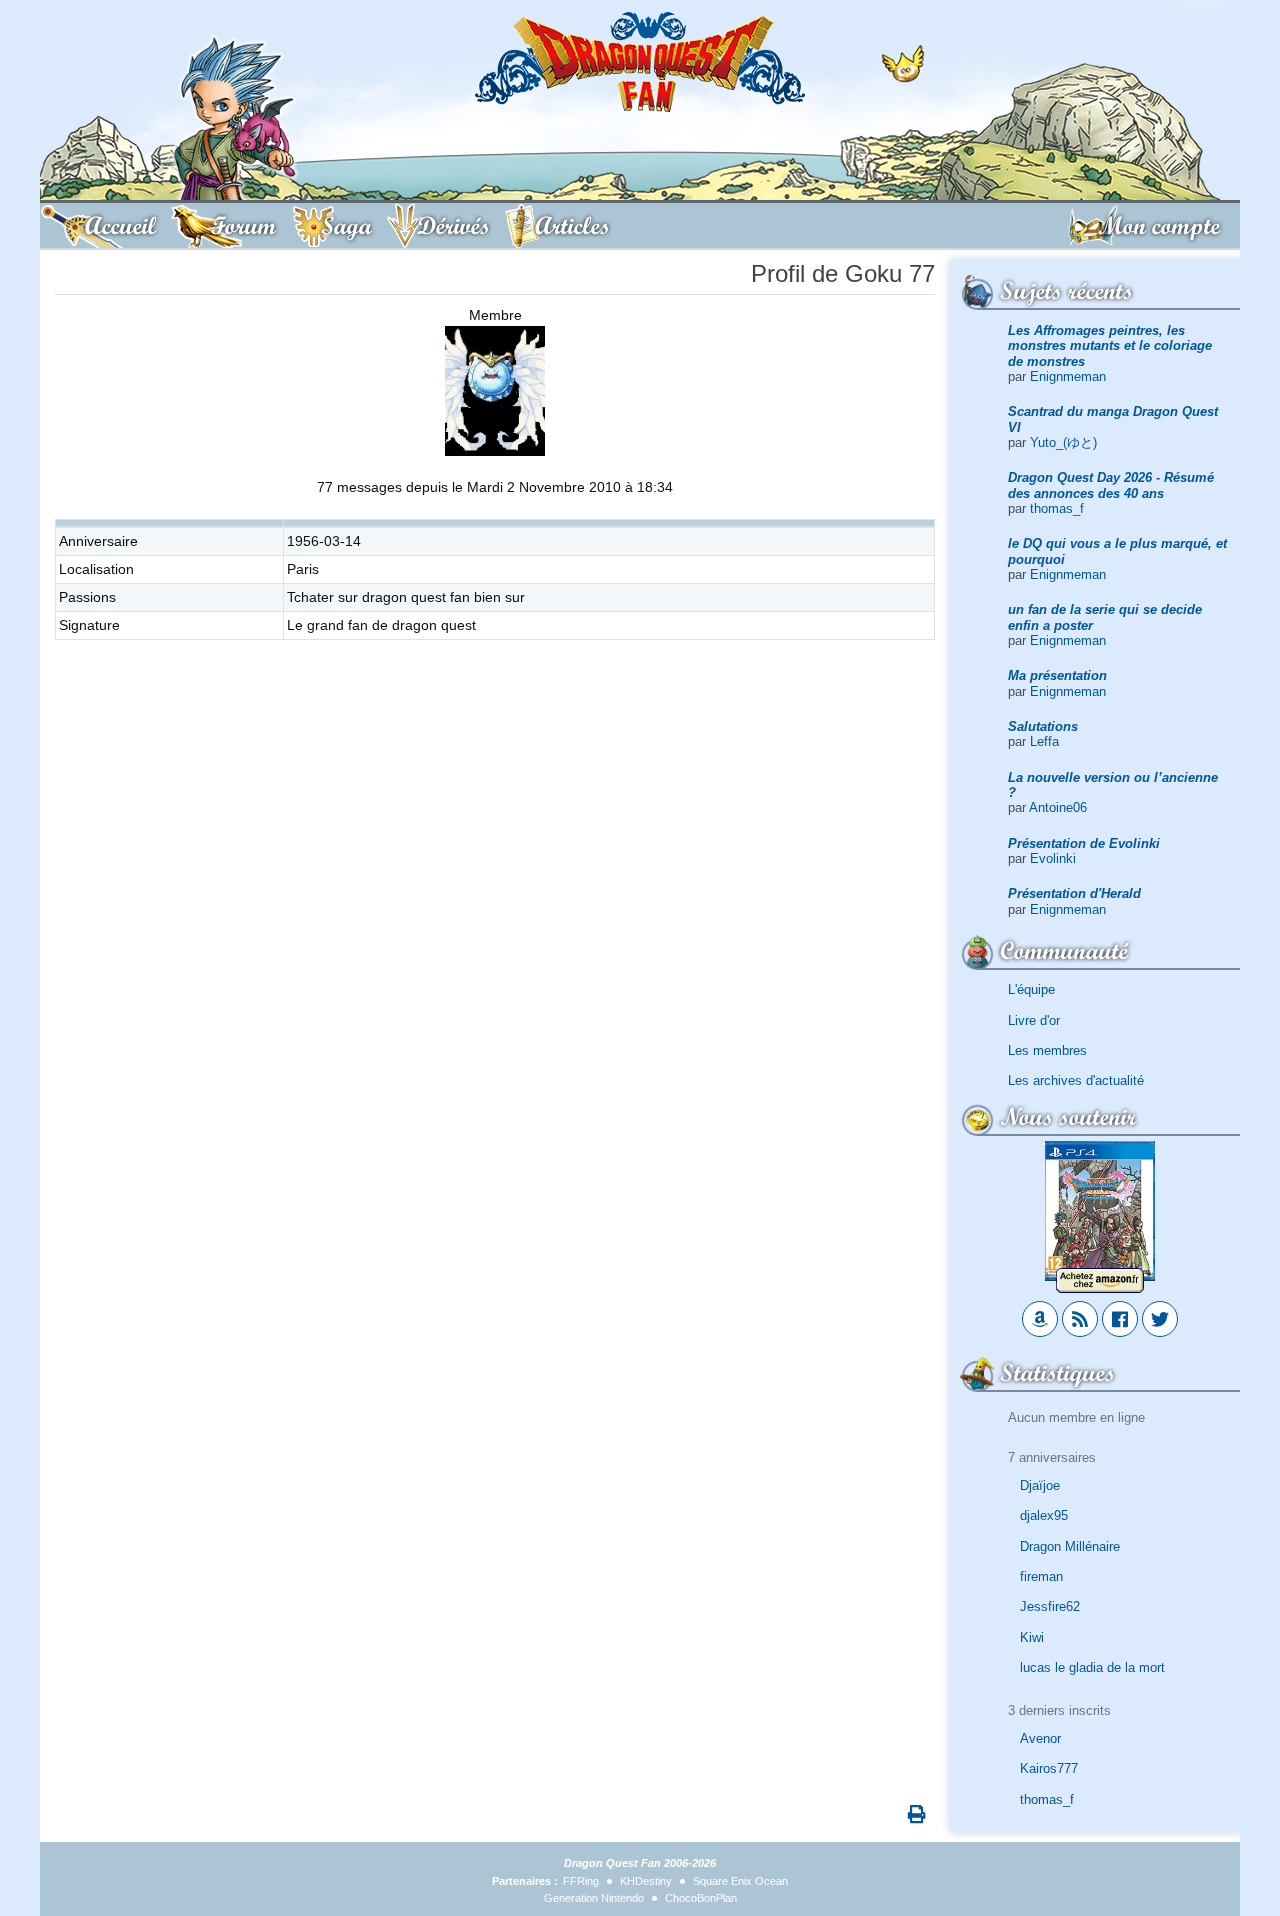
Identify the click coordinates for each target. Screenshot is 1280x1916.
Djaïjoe (1040, 1485)
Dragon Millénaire (1070, 1546)
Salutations (1043, 726)
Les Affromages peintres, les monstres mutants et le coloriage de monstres (1110, 346)
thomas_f (1057, 508)
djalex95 (1044, 1515)
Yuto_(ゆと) (1063, 442)
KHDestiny (646, 1881)
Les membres (1047, 1050)
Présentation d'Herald (1074, 893)
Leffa (1044, 741)
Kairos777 (1049, 1768)
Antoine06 (1058, 807)
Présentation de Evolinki (1084, 843)
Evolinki (1053, 858)
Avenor (1040, 1738)
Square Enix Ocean (740, 1881)
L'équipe (1031, 989)
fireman (1041, 1576)
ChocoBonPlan (701, 1898)
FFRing (581, 1881)
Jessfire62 (1050, 1606)
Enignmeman (1068, 376)
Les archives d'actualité (1076, 1080)
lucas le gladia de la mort (1092, 1667)
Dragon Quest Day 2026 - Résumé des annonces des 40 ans (1111, 485)
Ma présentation (1057, 675)
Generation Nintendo (594, 1898)
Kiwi (1032, 1637)
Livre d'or (1034, 1020)
